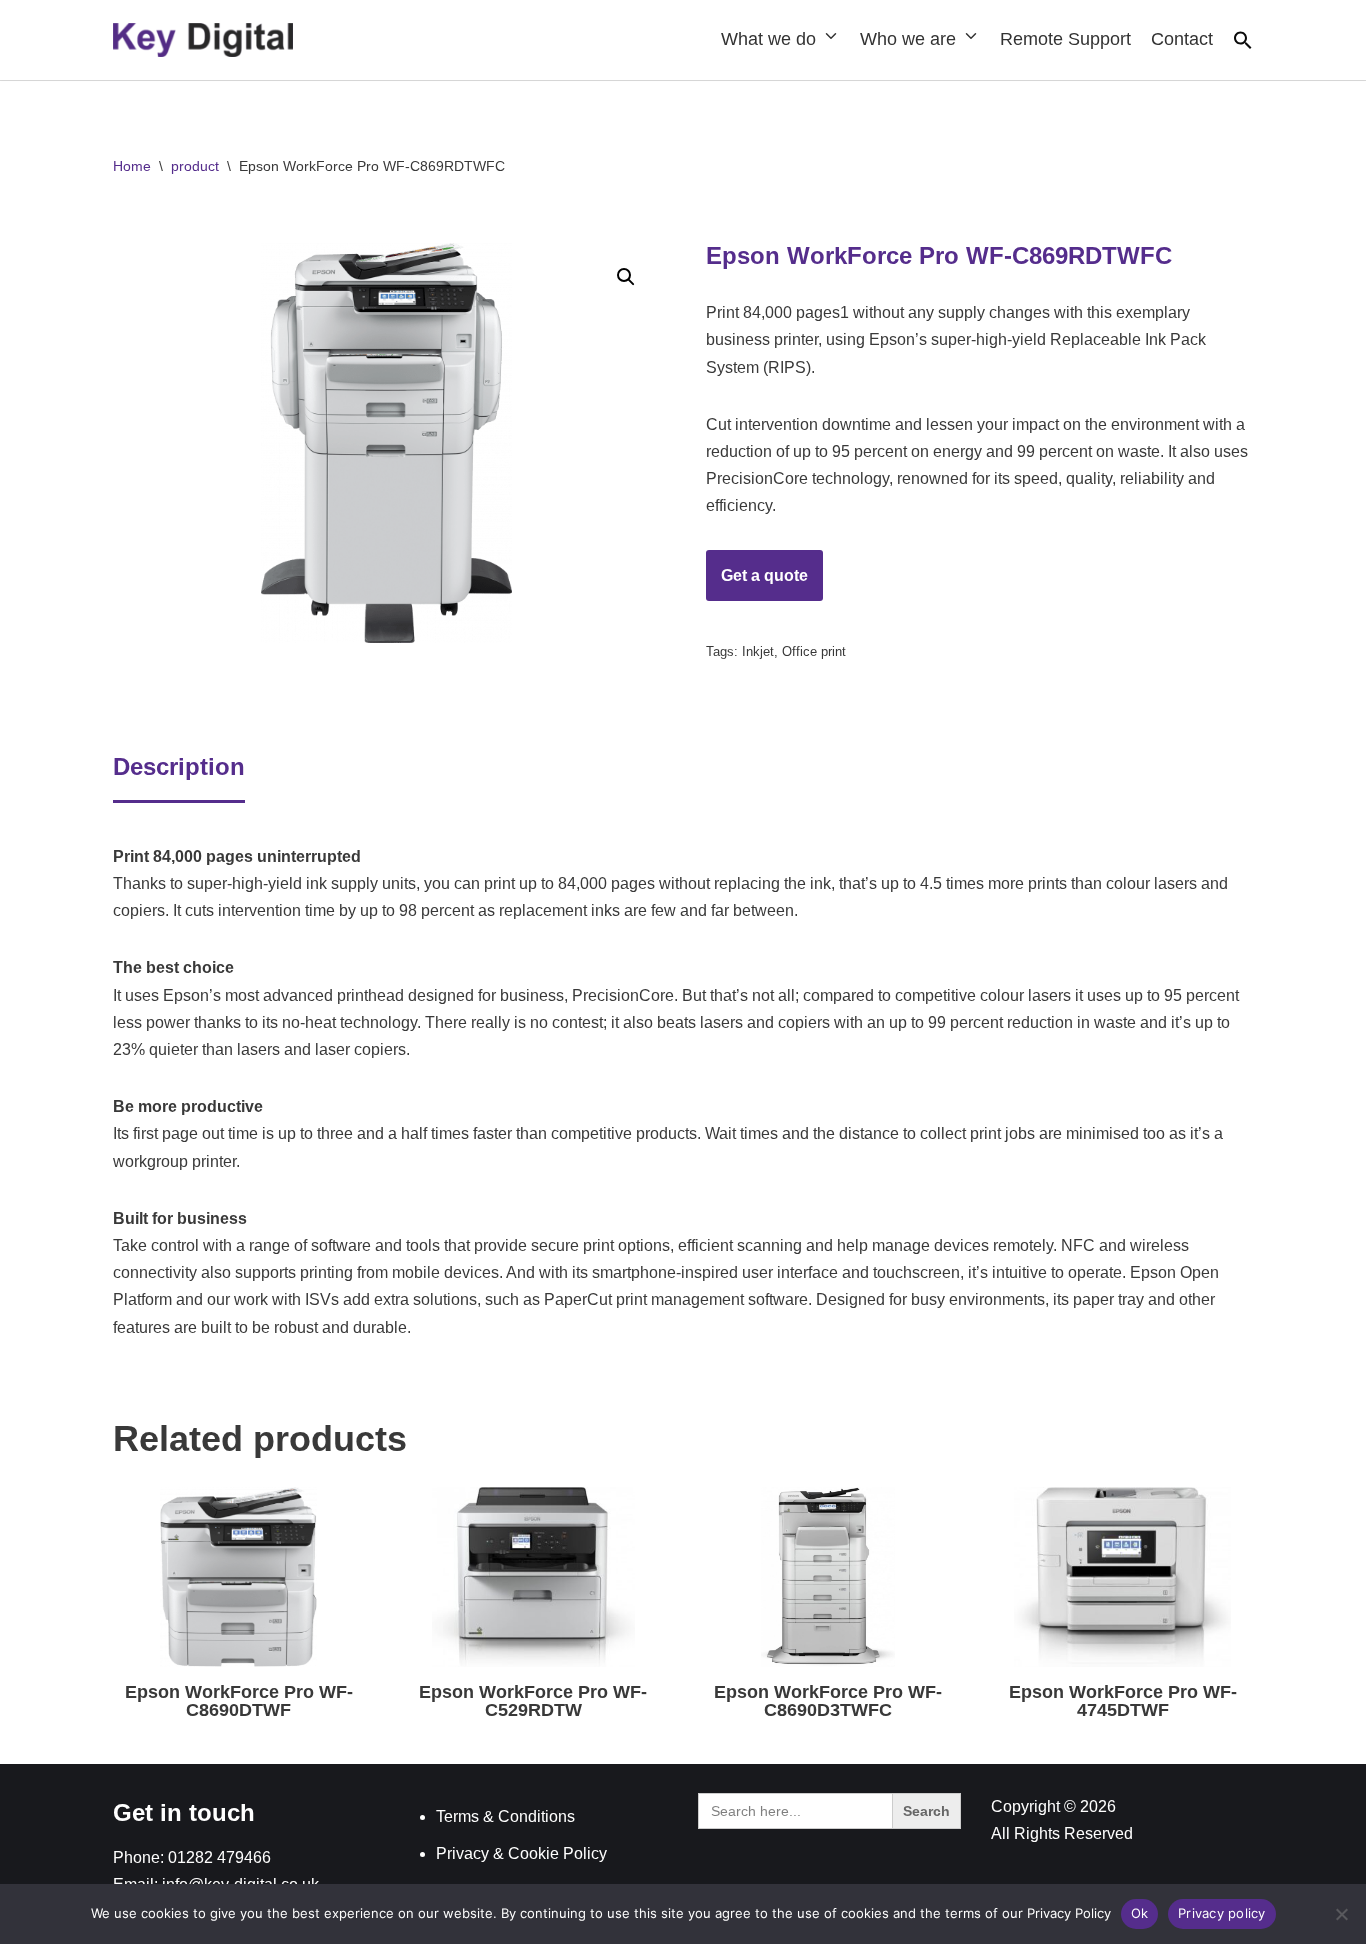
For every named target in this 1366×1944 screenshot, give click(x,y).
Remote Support (1065, 39)
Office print (814, 651)
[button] (1243, 44)
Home (132, 166)
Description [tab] (179, 766)
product (195, 166)
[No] (1341, 1914)
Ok (1140, 1913)
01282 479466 (219, 1857)
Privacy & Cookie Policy (521, 1853)
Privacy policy (1222, 1913)
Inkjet (758, 651)
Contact (1182, 39)
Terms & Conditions (505, 1816)
